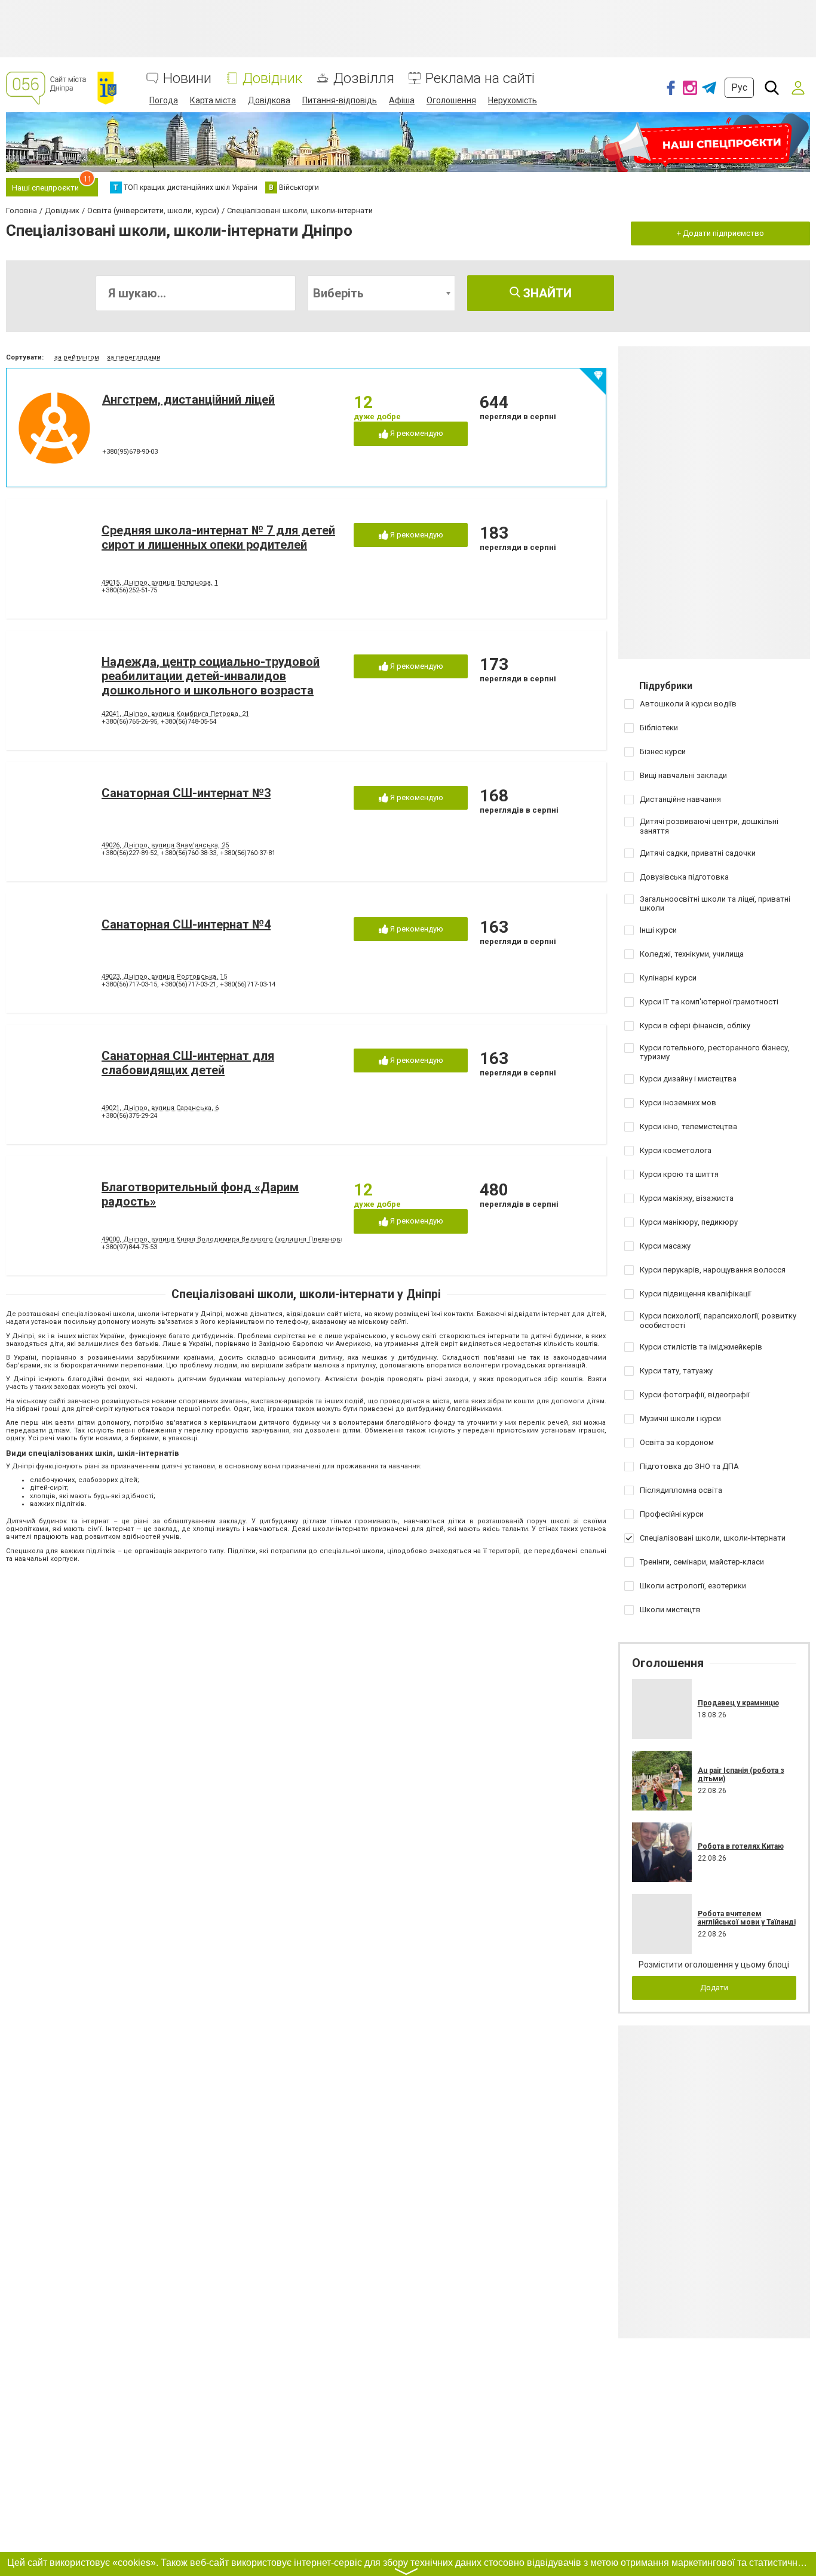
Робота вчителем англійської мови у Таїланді (747, 1918)
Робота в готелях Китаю (741, 1846)
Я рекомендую (416, 433)
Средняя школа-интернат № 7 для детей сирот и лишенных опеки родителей (218, 537)
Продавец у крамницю (738, 1703)
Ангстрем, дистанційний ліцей (188, 399)
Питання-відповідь (340, 100)
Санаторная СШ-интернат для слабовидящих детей (188, 1063)
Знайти (546, 293)
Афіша (402, 100)
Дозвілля (364, 79)
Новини (187, 79)
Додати (714, 1988)
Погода (164, 100)
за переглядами (134, 357)
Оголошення (451, 100)
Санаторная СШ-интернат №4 (186, 924)
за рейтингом (77, 357)
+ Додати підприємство (720, 233)
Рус (739, 87)
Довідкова (269, 100)
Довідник (272, 79)
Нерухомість (513, 100)
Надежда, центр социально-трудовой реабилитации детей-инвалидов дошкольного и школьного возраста (211, 676)
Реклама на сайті (480, 79)
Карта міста (213, 100)
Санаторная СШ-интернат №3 (186, 793)
